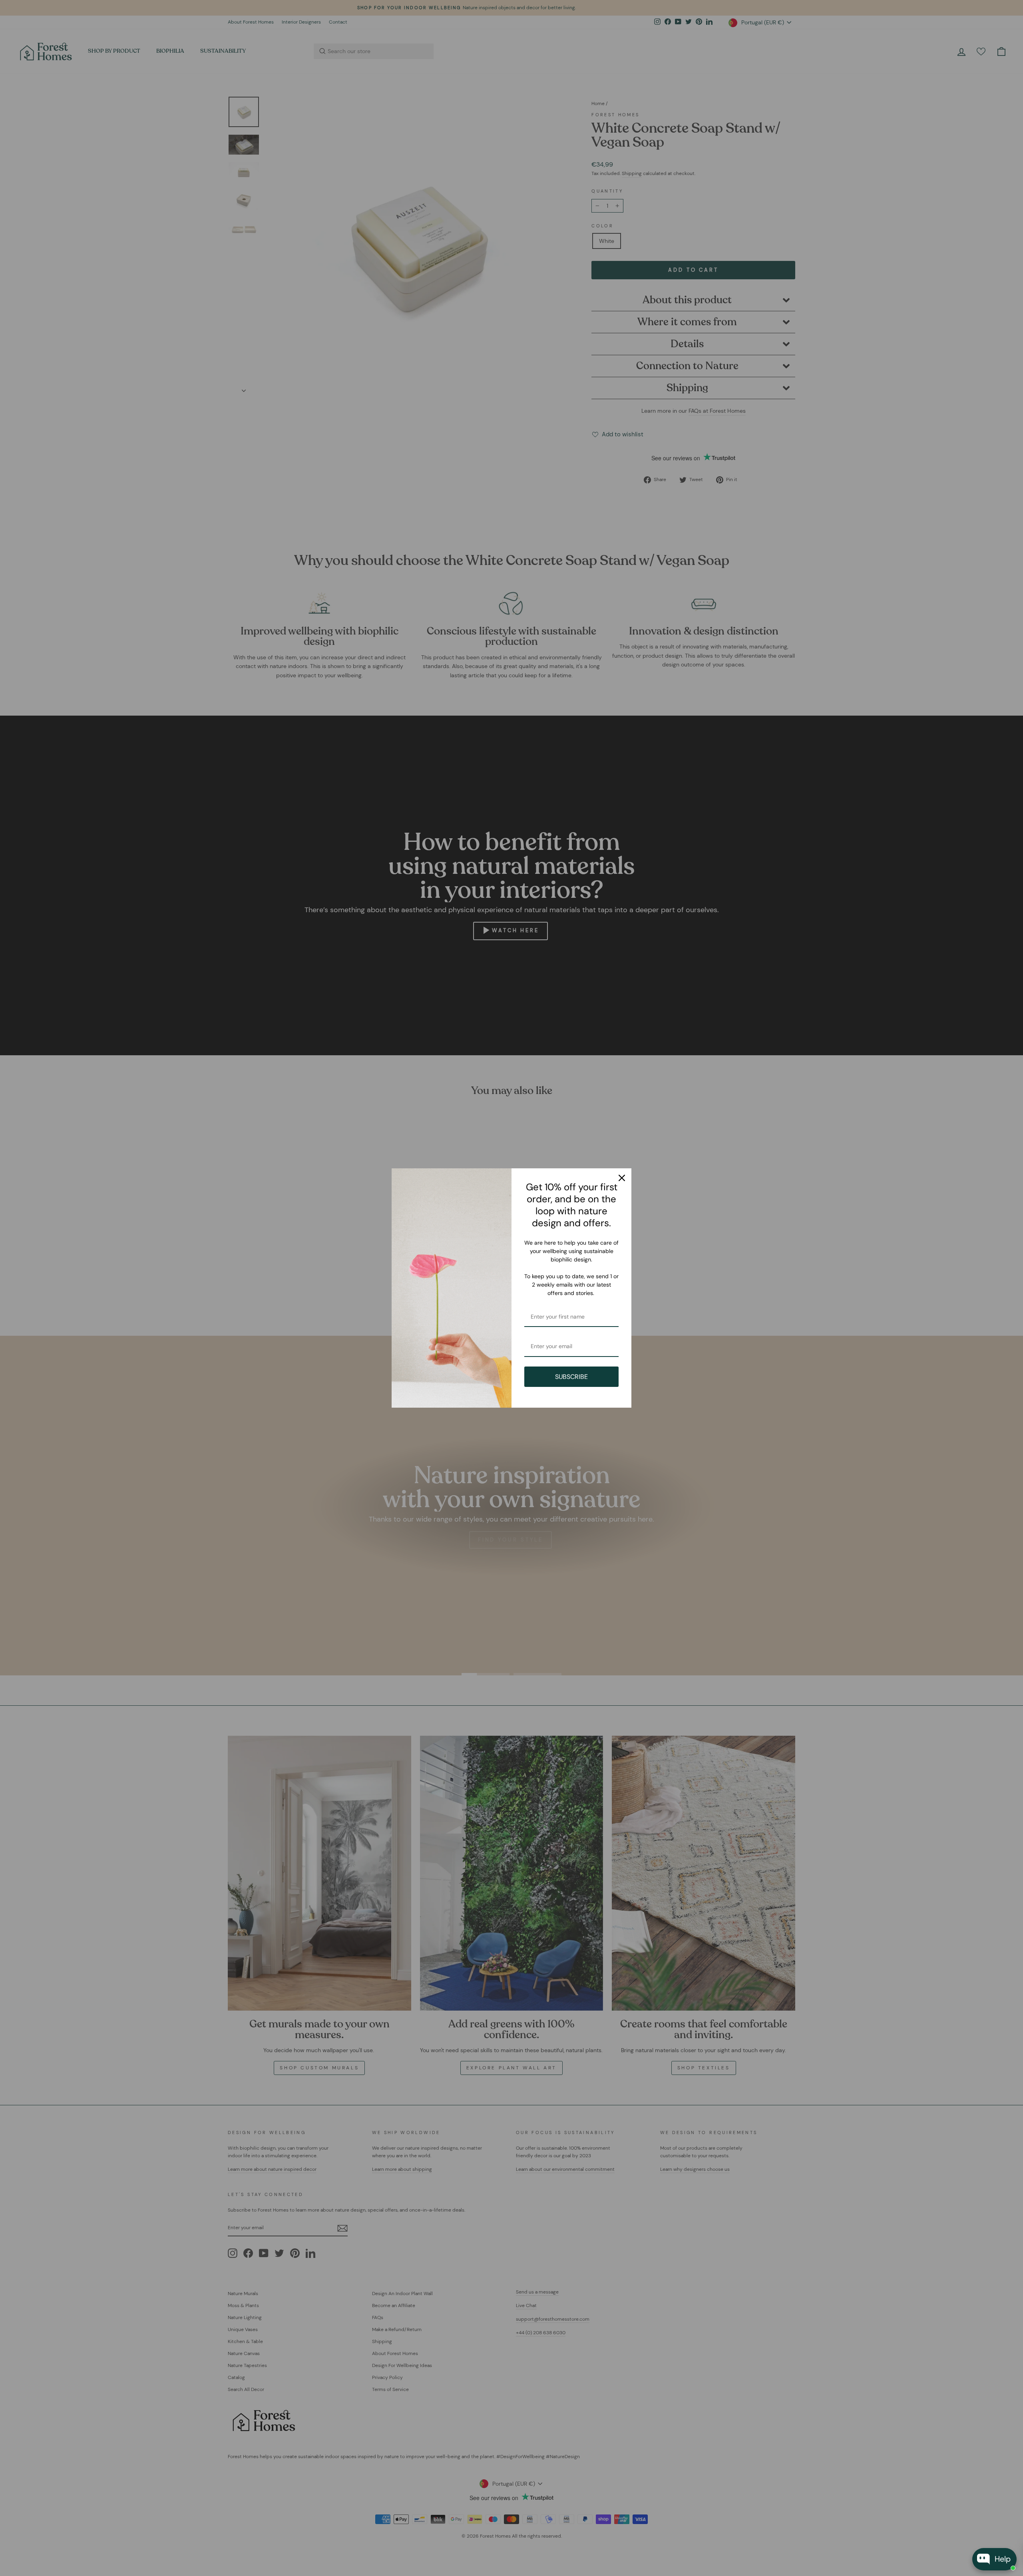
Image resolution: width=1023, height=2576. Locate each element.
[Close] (622, 1178)
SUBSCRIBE (571, 1377)
